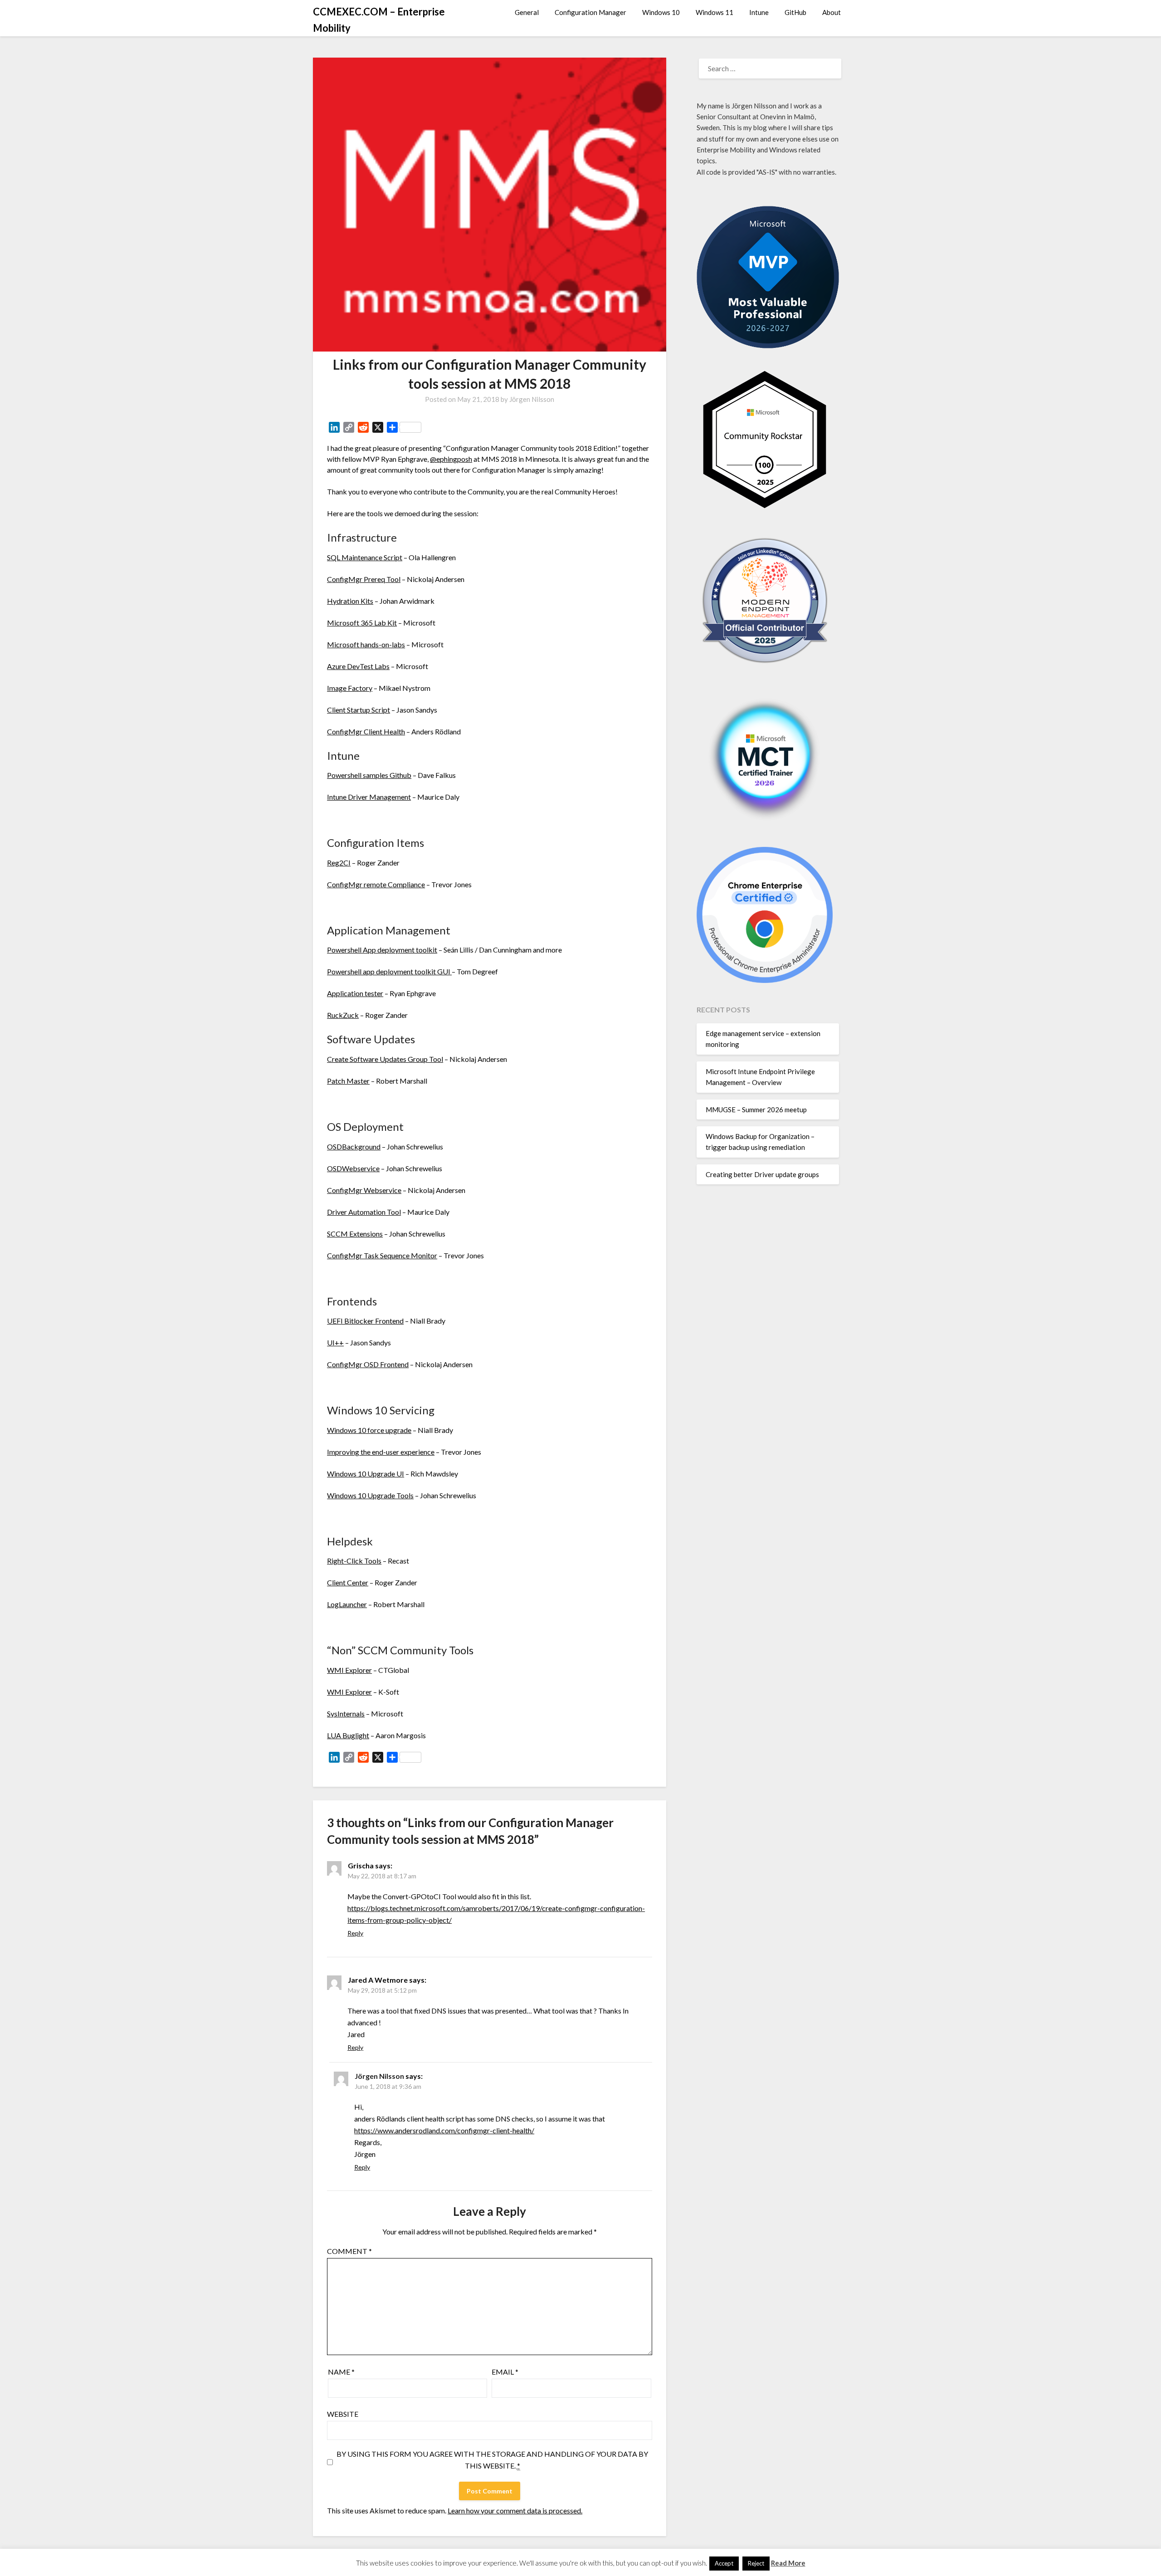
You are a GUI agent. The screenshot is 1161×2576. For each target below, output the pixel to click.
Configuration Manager (590, 12)
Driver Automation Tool (364, 1212)
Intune (759, 12)
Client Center (348, 1582)
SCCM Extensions (355, 1234)
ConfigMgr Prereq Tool (364, 579)
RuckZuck (343, 1015)
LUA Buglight (348, 1735)
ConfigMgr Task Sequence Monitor (382, 1255)
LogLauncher (347, 1604)
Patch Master (348, 1081)
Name (341, 2372)
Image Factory (350, 688)
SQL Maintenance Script (365, 557)
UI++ (335, 1342)
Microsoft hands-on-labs (366, 644)
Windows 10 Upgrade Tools (370, 1495)
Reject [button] (756, 2563)
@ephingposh (451, 459)
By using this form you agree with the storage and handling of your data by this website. (492, 2460)
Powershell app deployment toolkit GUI (389, 971)
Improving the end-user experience (381, 1452)
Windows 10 (661, 12)
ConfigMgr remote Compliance (376, 884)
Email (505, 2372)
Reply (355, 1933)
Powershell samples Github (369, 775)
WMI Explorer (349, 1670)
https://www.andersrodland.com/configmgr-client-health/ (444, 2130)
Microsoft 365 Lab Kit (362, 623)
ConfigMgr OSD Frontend (368, 1364)
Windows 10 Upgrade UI (366, 1474)
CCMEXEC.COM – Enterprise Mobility (379, 20)
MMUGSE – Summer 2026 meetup (756, 1110)
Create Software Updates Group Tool (385, 1059)
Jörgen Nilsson (532, 399)
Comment (349, 2251)
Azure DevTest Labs (358, 666)
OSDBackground (354, 1146)
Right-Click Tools (354, 1561)
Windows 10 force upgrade (369, 1430)
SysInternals (346, 1713)
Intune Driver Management (369, 797)
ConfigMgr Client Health (366, 731)
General (527, 12)
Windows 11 (715, 12)
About (832, 12)
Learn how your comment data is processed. (515, 2510)
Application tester (355, 993)
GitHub (795, 12)
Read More (788, 2563)
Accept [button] (724, 2563)
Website (343, 2414)
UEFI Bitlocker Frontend (365, 1321)
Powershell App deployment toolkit (382, 950)
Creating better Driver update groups (762, 1174)
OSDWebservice (353, 1168)
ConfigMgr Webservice (364, 1190)
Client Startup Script (359, 710)
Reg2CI (339, 863)
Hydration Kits (350, 601)
